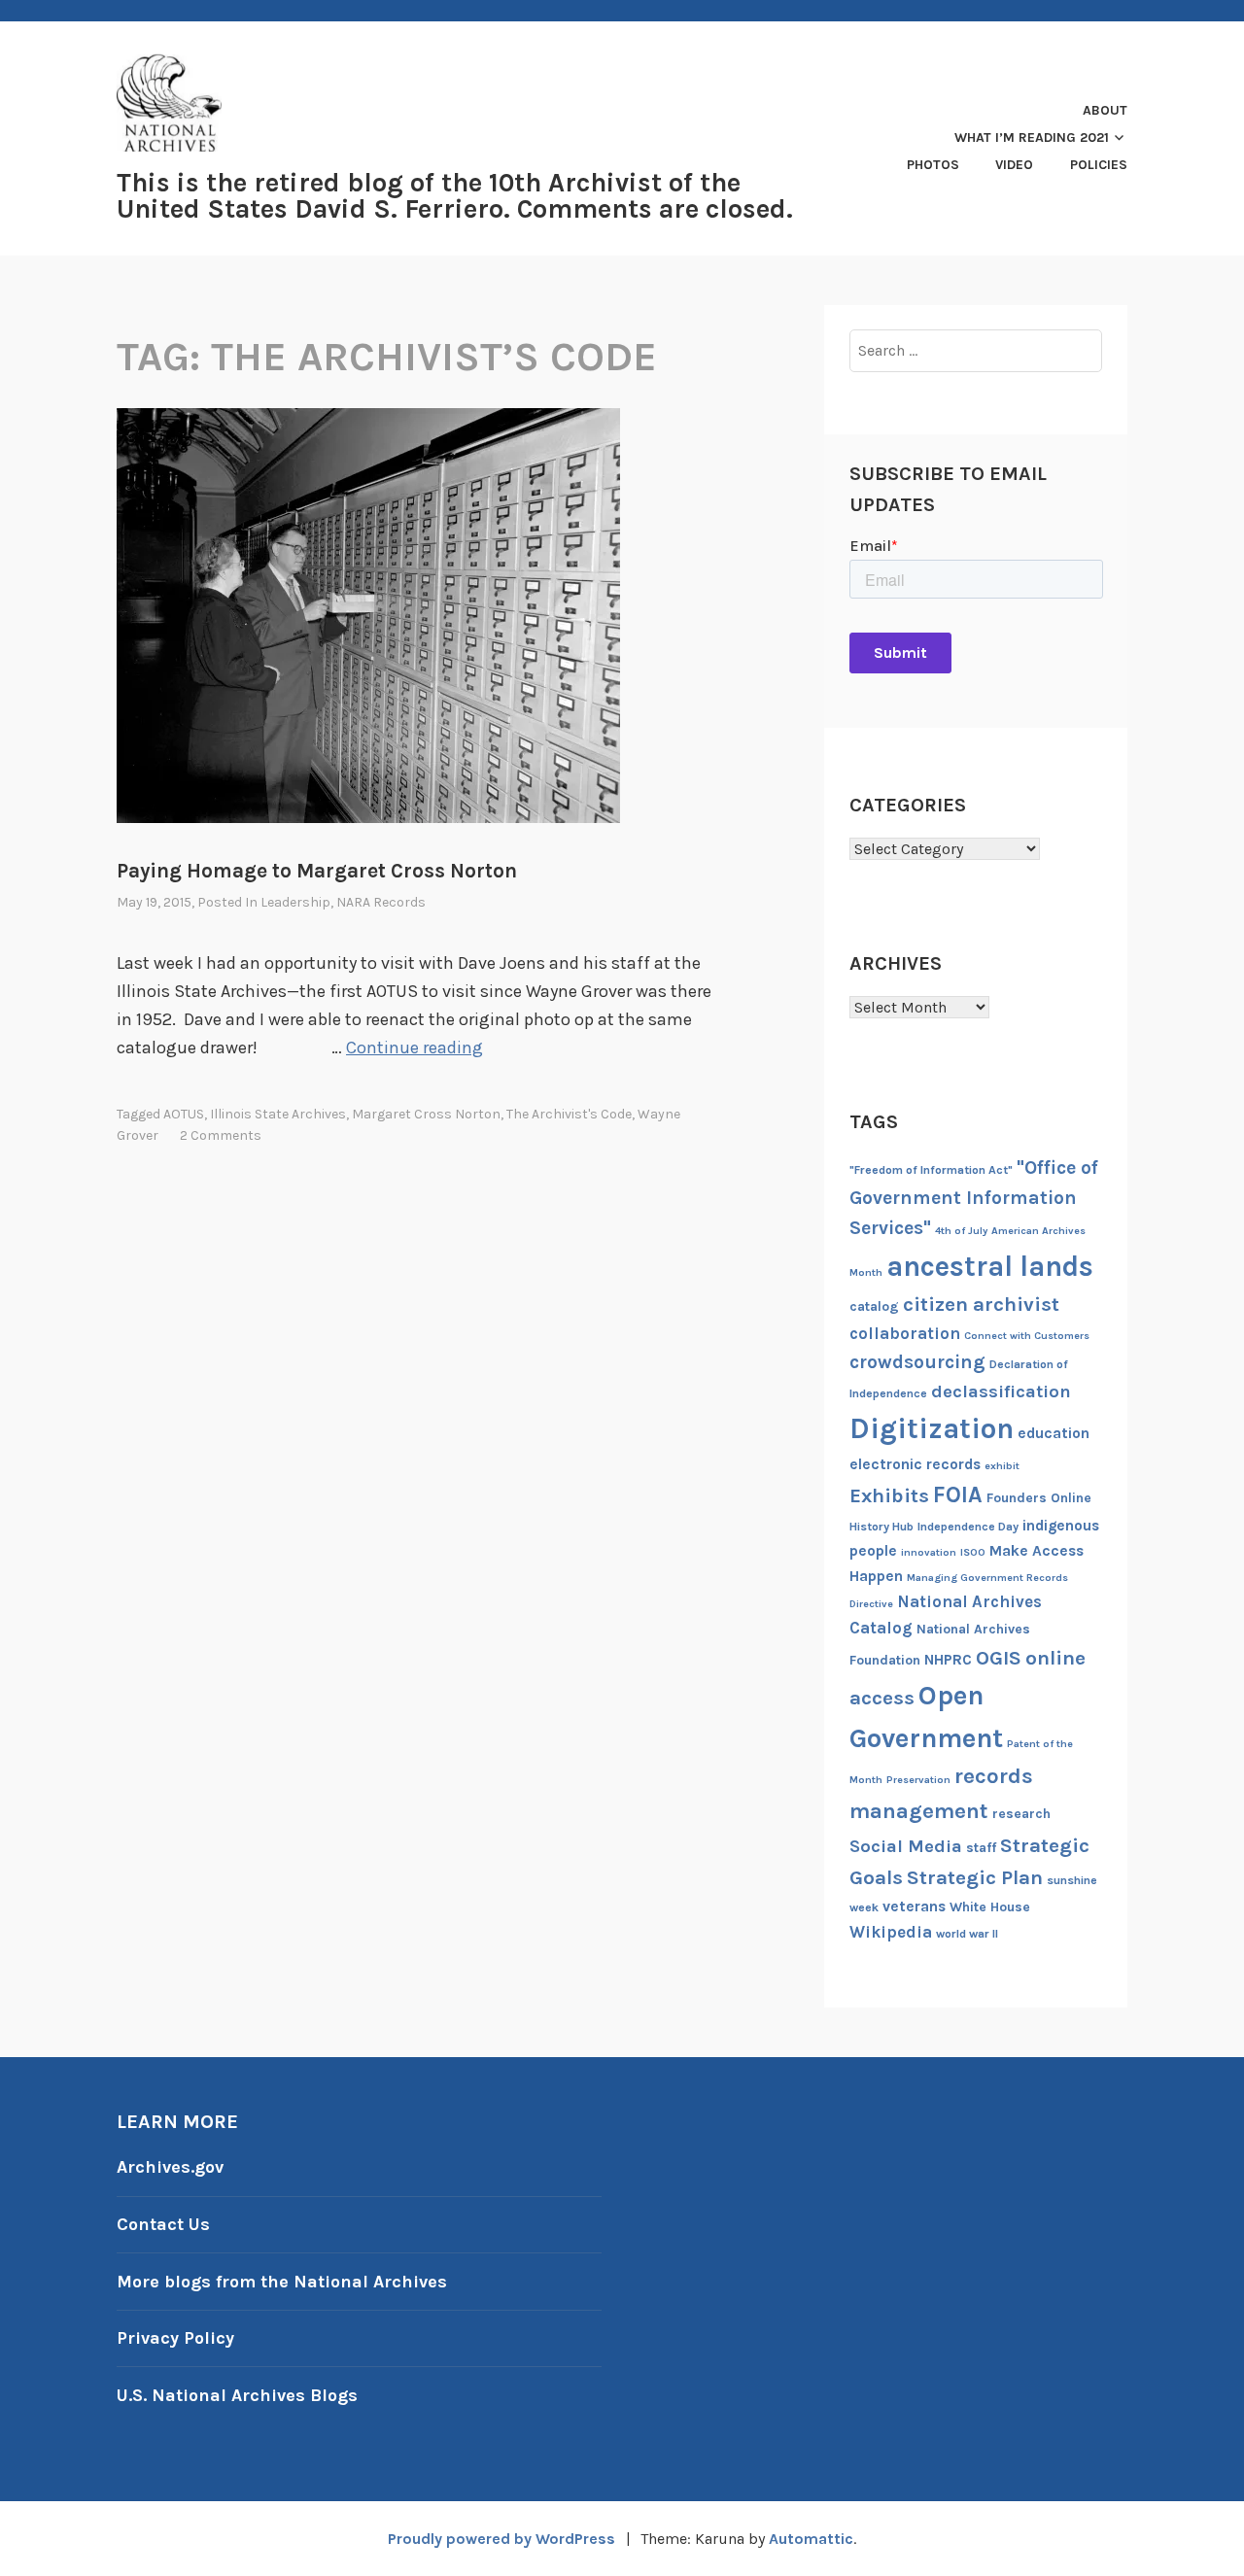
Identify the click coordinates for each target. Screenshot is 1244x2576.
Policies (1099, 165)
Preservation (918, 1780)
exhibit (1002, 1466)
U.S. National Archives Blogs (237, 2395)
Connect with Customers (1027, 1336)
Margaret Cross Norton (426, 1114)
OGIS (999, 1658)
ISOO (973, 1552)
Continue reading (415, 1048)
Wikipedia (891, 1932)
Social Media (906, 1846)
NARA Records (381, 902)
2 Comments (221, 1135)
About (1105, 110)
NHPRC (948, 1660)
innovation (929, 1552)
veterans (914, 1906)
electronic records (915, 1464)
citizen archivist (981, 1304)
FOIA (958, 1495)
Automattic (811, 2539)
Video (1014, 165)
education (1054, 1433)
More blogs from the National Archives (282, 2282)
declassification (1001, 1391)
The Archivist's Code (569, 1114)
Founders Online (1039, 1498)
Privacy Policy (175, 2338)
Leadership (295, 902)
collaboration (905, 1333)
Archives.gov (170, 2167)
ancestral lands (990, 1266)
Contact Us (163, 2224)
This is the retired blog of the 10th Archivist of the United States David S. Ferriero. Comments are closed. (455, 196)
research (1021, 1814)
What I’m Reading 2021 (1032, 137)
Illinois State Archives (278, 1114)
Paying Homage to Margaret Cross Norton (317, 871)
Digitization (932, 1428)
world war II (967, 1934)
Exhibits (889, 1495)
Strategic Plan (975, 1877)
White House (990, 1907)
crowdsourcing (917, 1362)
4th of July (961, 1231)
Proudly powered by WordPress (501, 2539)
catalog (874, 1306)
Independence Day (968, 1527)
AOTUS (184, 1114)
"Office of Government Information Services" (974, 1198)
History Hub (881, 1527)
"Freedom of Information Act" (931, 1170)
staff (981, 1848)
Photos (933, 165)
